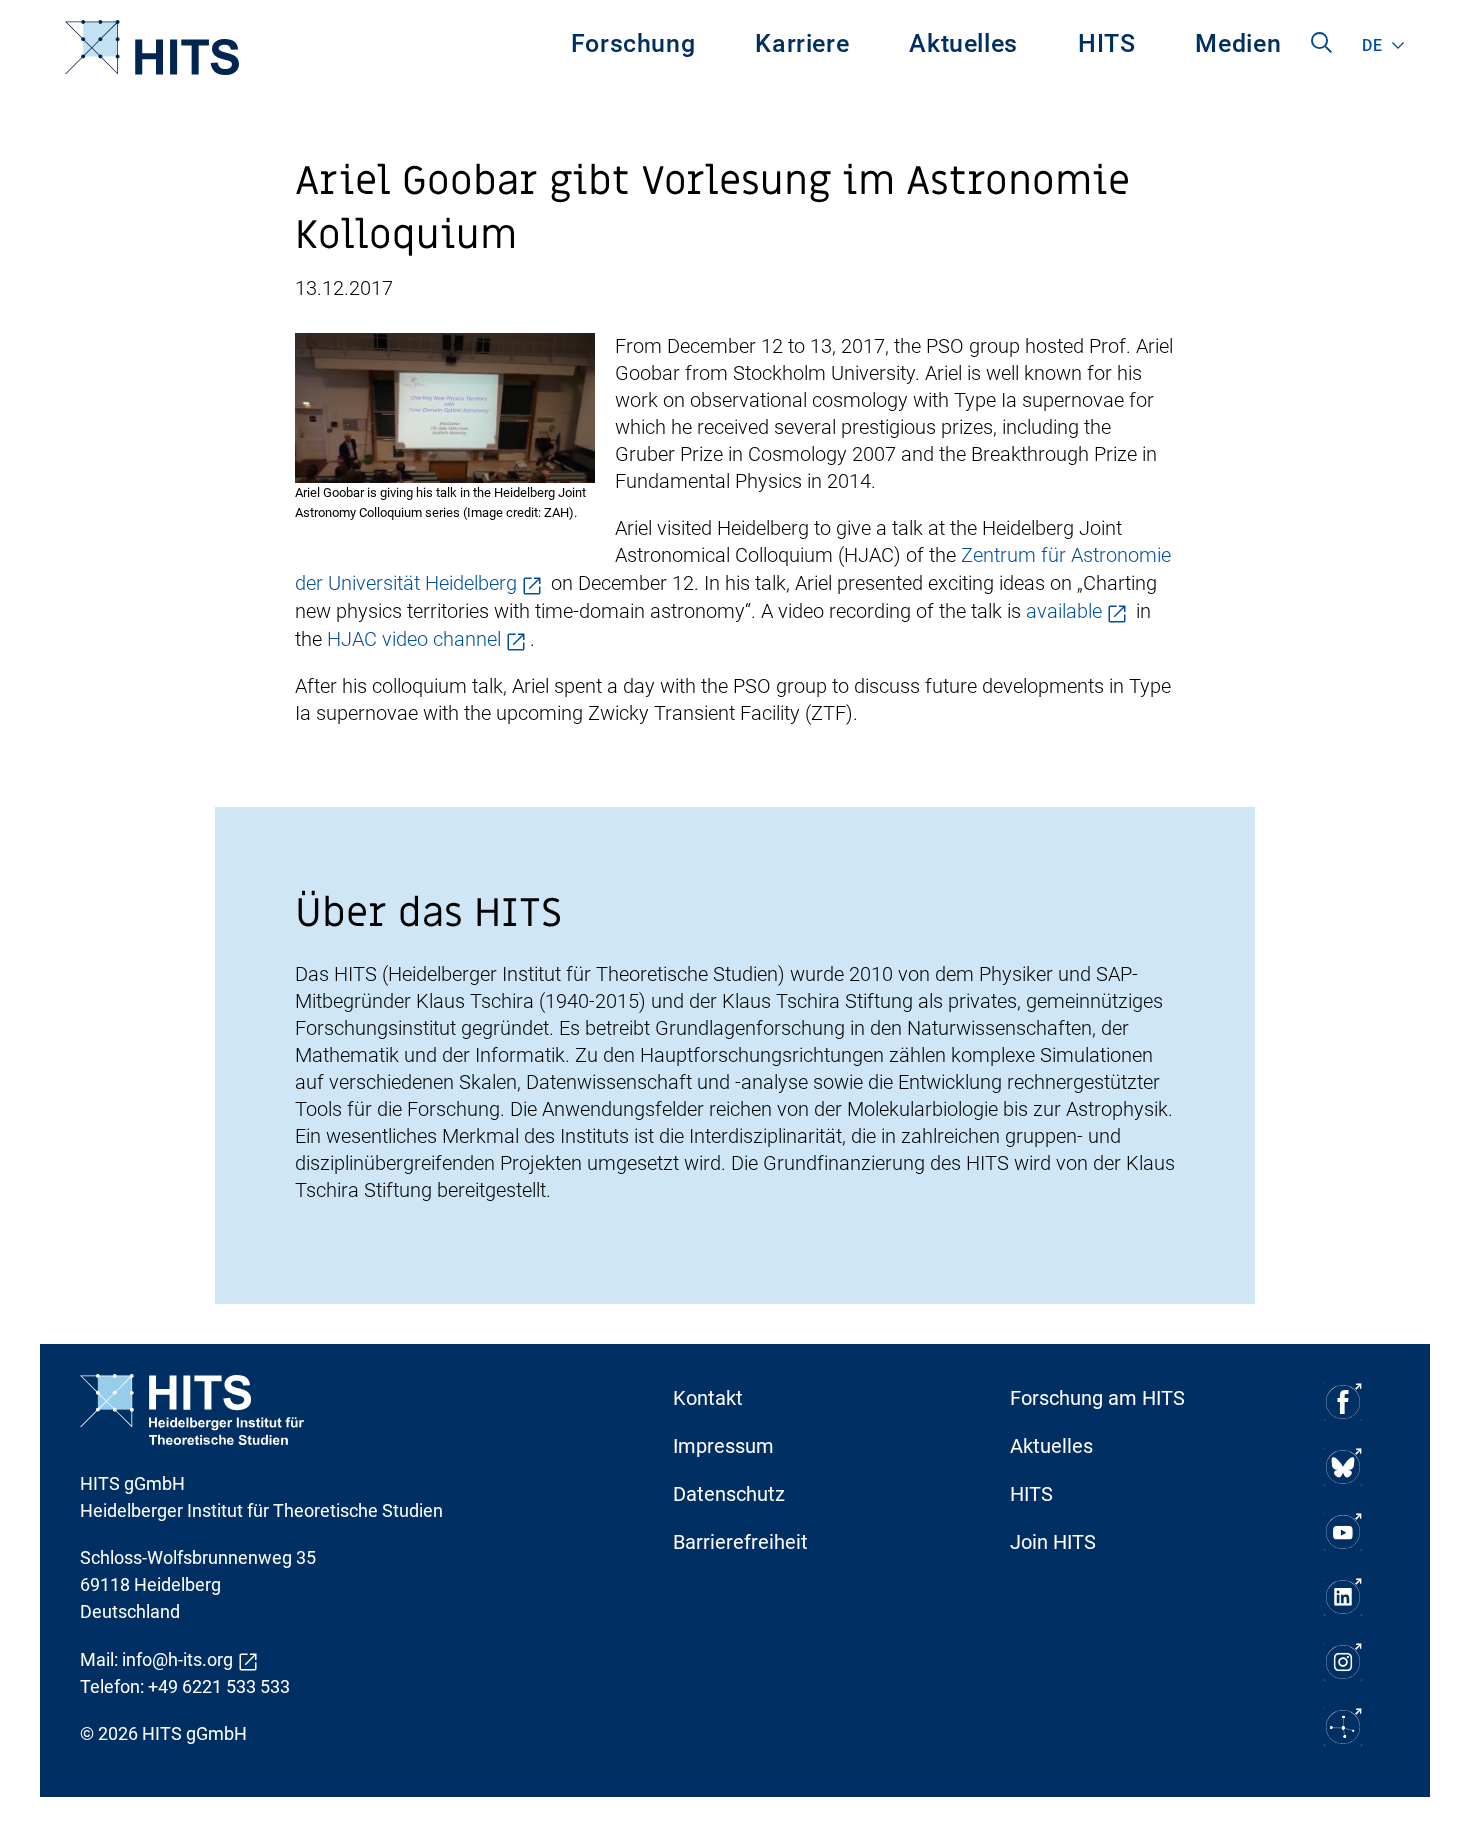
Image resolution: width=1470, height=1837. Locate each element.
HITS (1107, 43)
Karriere (802, 43)
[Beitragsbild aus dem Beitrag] (445, 406)
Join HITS (1053, 1542)
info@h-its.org (177, 1659)
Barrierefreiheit (740, 1542)
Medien (1238, 43)
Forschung (633, 43)
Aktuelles (963, 43)
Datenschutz (729, 1494)
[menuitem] (633, 47)
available (1064, 611)
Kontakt (708, 1398)
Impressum (723, 1446)
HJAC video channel (414, 639)
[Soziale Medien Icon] (1343, 1401)
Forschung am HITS (1097, 1398)
